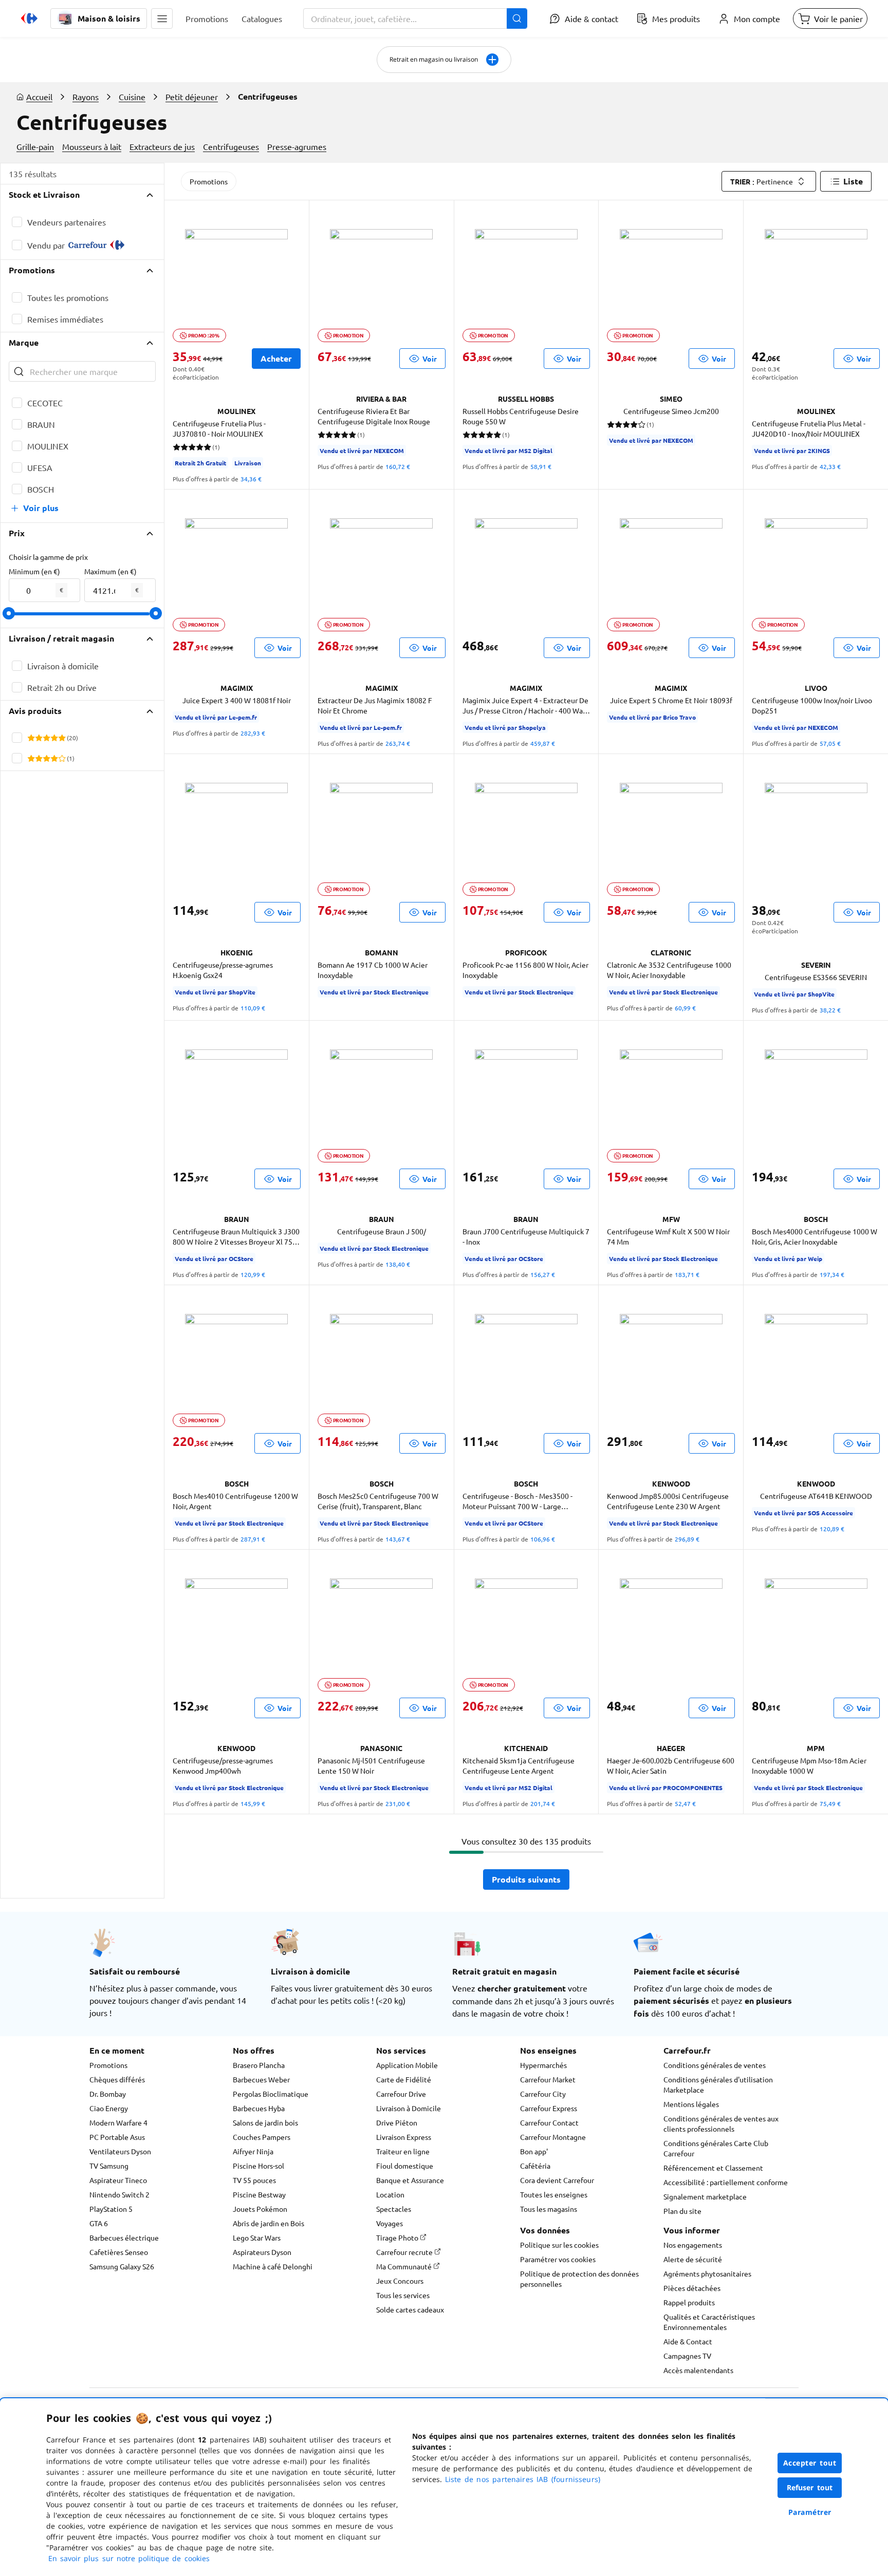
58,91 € (541, 466)
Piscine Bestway (259, 2194)
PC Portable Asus (117, 2137)
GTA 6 (99, 2223)
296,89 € (687, 1539)
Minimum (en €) (34, 571)
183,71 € (687, 1274)
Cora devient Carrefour (557, 2180)
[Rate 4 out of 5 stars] (54, 738)
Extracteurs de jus (162, 146)
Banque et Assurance (410, 2180)
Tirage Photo (398, 2237)
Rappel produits (689, 2302)
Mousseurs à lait (92, 146)
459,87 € (543, 743)
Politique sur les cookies (559, 2245)
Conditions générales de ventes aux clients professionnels (721, 2123)
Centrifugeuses (231, 146)
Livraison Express (404, 2137)
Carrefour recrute (405, 2252)
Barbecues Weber (261, 2079)
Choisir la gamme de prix (48, 557)
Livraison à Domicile (409, 2108)
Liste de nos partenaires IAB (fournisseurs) (523, 2479)
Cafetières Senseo (119, 2252)
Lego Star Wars (257, 2237)
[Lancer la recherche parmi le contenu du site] (517, 18)
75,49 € (830, 1803)
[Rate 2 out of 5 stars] (39, 738)
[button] (162, 18)
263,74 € (398, 743)
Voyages (390, 2223)
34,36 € (251, 479)
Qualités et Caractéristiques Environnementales (709, 2322)
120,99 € (253, 1274)
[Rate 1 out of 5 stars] (31, 738)
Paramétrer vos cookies (558, 2259)
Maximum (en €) (110, 571)
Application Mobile (407, 2065)
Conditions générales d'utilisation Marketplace (718, 2084)
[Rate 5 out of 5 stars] (62, 738)
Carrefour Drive (401, 2094)
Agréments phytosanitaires (707, 2273)
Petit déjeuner (192, 97)
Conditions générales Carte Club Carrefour (716, 2148)
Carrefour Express (549, 2108)
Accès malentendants (698, 2370)
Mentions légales (691, 2104)
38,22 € (830, 1010)
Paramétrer (810, 2512)
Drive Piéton (397, 2122)
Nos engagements (693, 2245)
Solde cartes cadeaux (410, 2309)
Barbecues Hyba (259, 2108)
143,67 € (398, 1539)
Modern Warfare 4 (118, 2122)
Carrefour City (543, 2094)
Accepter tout (810, 2463)
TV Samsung (109, 2166)
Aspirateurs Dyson (262, 2252)
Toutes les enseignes (554, 2194)
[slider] (9, 613)
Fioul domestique (405, 2166)
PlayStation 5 (111, 2209)
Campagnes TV (687, 2356)
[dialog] (444, 2487)
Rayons (86, 97)
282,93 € (253, 733)
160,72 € (398, 466)
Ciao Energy (109, 2108)
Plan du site (682, 2211)
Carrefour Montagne (553, 2137)
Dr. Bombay (108, 2094)
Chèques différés (117, 2079)
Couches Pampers (262, 2137)
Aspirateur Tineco (118, 2180)
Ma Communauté (405, 2266)
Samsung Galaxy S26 (122, 2266)
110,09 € (253, 1008)
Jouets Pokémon (260, 2209)
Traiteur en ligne (403, 2151)
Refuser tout (810, 2487)
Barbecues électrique (124, 2237)
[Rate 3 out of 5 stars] (47, 738)
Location (390, 2194)
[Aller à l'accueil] (29, 18)
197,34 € (832, 1274)
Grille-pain (35, 146)
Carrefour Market (548, 2079)
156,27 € (543, 1274)
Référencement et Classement (713, 2168)
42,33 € (830, 466)
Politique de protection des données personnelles (579, 2279)
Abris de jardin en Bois (269, 2223)
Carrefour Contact (549, 2122)
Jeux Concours (400, 2281)
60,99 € (685, 1008)
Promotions (209, 181)
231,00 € (398, 1803)
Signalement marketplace (705, 2196)
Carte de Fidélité (404, 2079)
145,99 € (253, 1803)
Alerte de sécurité (693, 2259)
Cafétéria (535, 2166)
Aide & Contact (688, 2341)
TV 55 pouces (254, 2180)
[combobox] (415, 18)
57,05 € (830, 743)
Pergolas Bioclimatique (271, 2094)
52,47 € (685, 1803)
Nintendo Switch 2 (119, 2194)
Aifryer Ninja (253, 2151)
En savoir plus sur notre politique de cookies (129, 2558)
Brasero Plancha (259, 2065)
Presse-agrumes (297, 146)
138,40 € (398, 1264)
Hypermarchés (543, 2065)
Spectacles (394, 2209)
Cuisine (132, 97)
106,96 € (543, 1539)
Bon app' (534, 2151)
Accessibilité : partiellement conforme (726, 2182)
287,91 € (253, 1539)
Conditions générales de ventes (715, 2065)
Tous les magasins (549, 2209)
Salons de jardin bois (265, 2122)
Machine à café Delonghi (273, 2266)
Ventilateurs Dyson (120, 2151)
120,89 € (832, 1529)
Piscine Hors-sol (258, 2166)
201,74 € (543, 1803)
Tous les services (403, 2295)
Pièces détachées (692, 2288)
